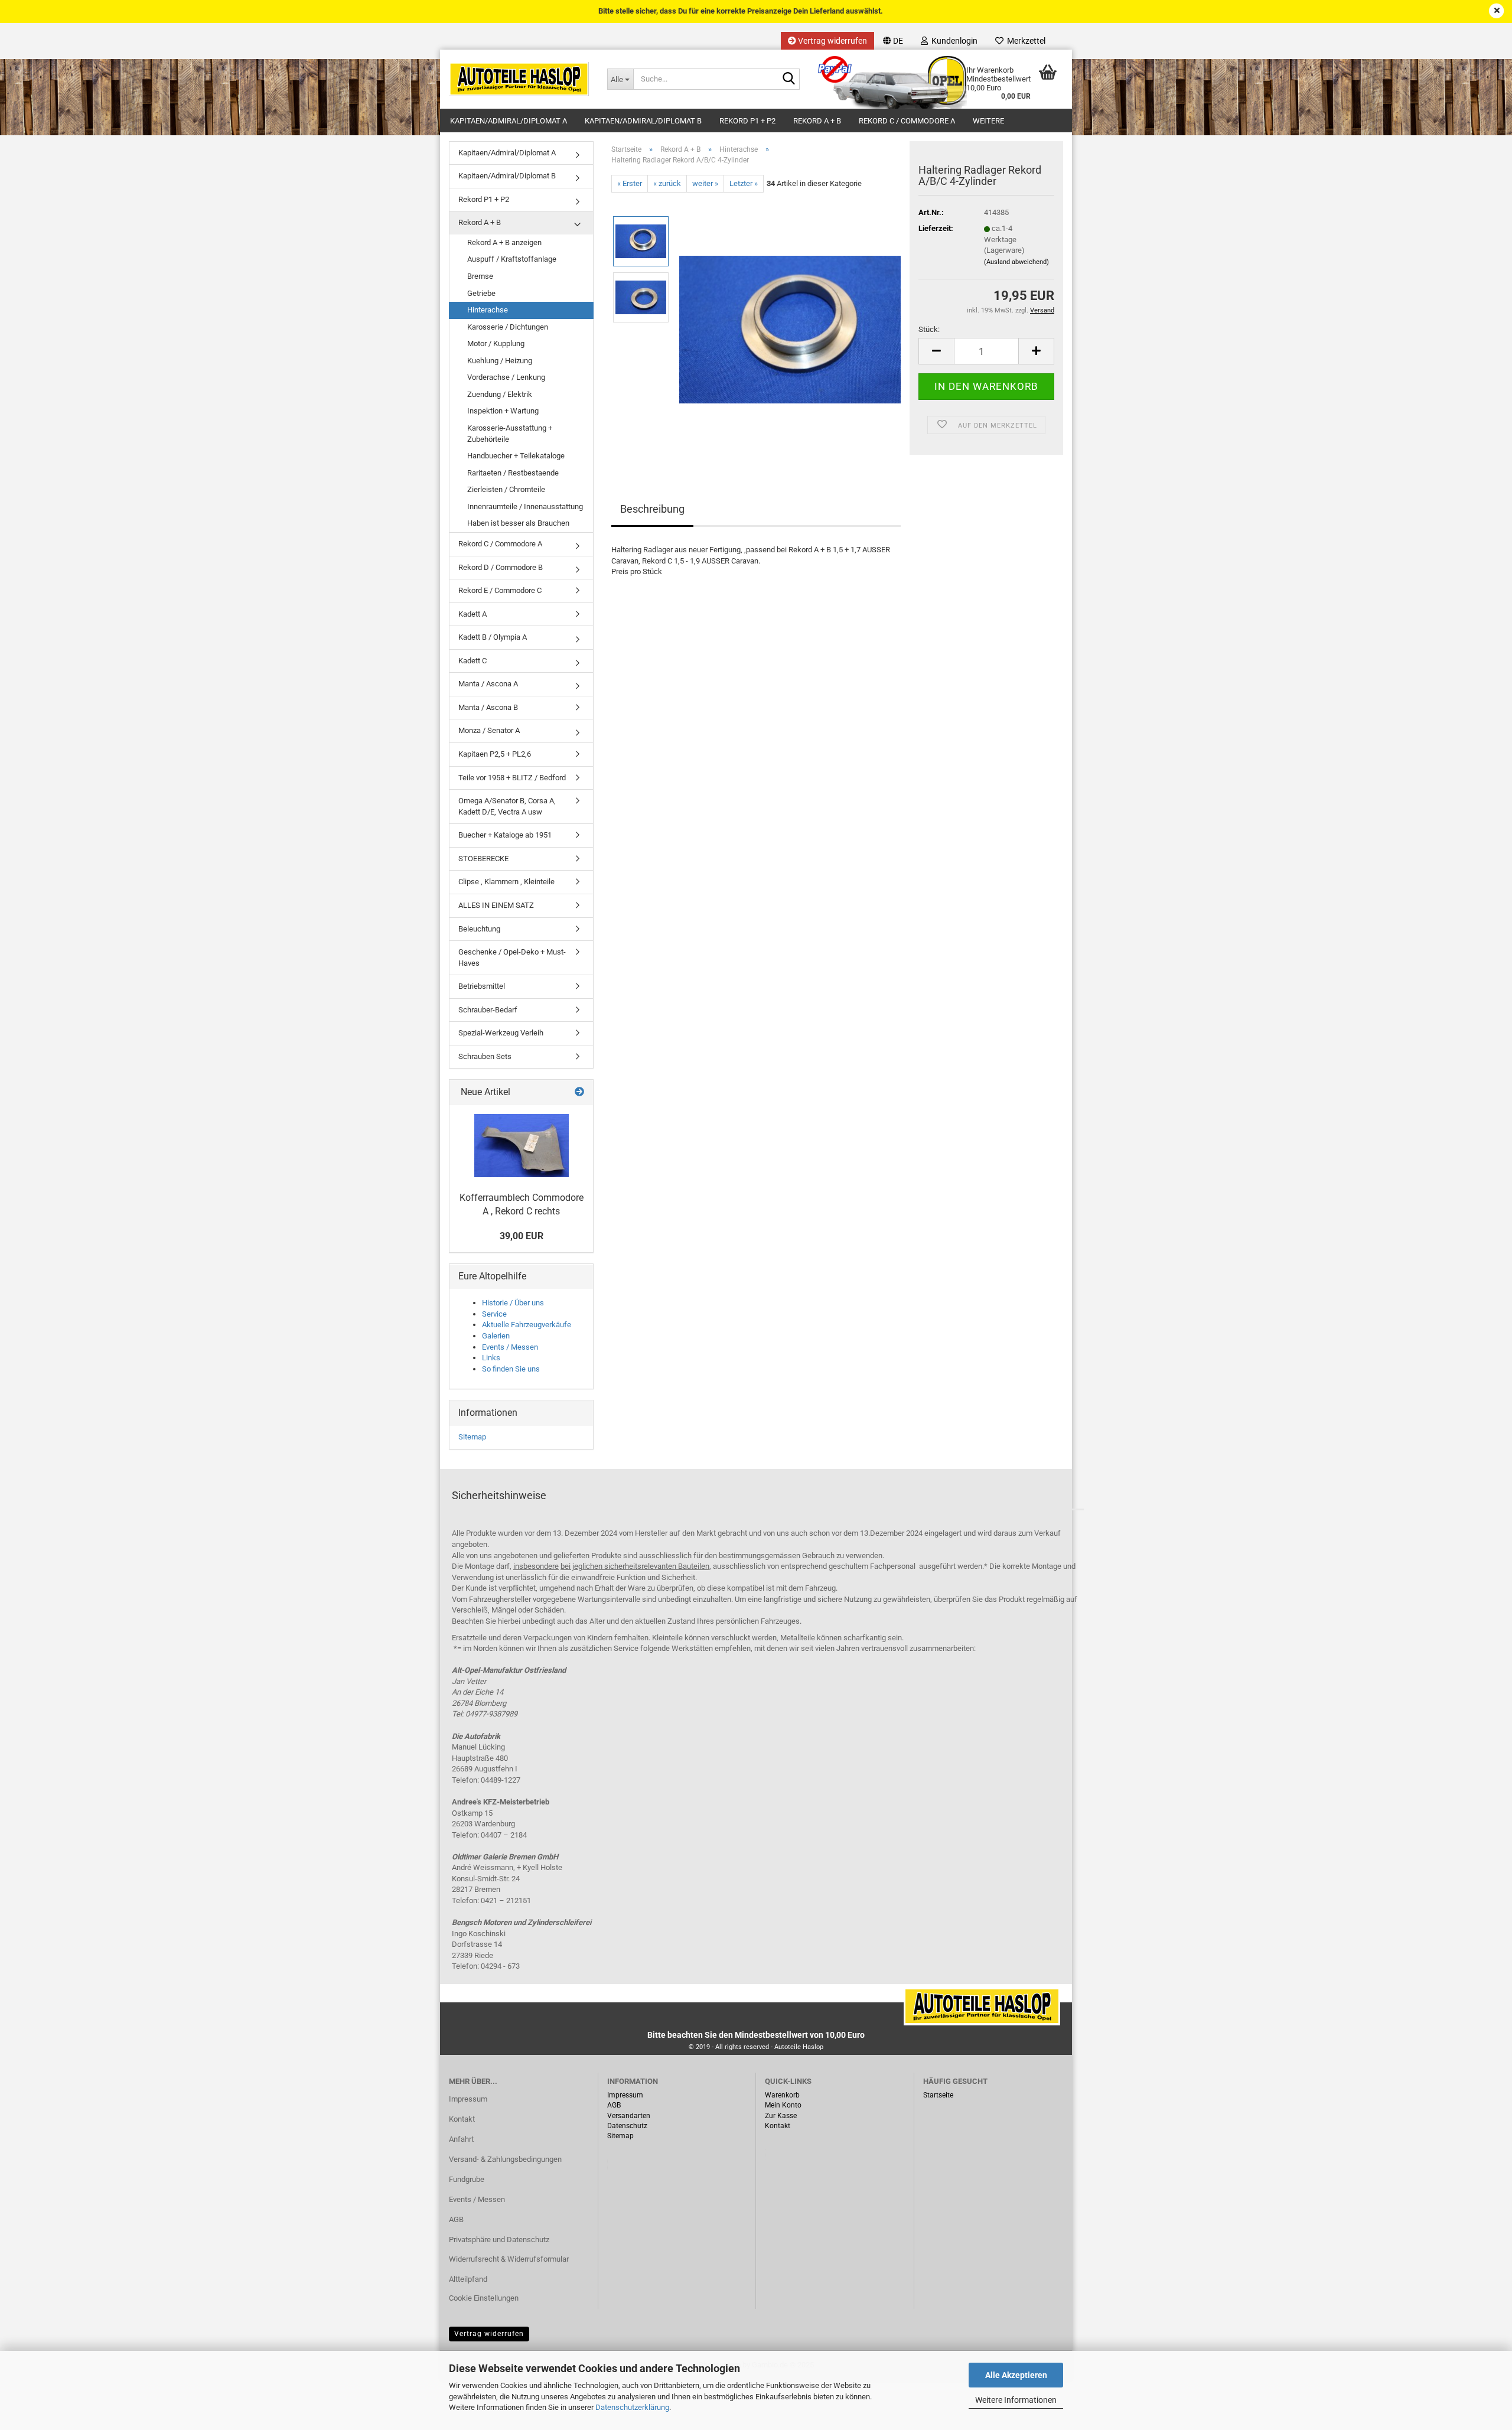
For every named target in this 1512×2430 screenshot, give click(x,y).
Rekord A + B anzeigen (504, 242)
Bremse (480, 276)
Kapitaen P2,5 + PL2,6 (495, 754)
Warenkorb (782, 2095)
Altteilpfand (468, 2279)
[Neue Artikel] (579, 1092)
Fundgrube (467, 2179)
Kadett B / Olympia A (493, 637)
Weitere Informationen (1016, 2400)
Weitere (988, 121)
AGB (456, 2219)
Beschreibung (652, 509)
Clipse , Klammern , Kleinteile (506, 882)
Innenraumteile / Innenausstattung (525, 506)
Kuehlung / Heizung (500, 361)
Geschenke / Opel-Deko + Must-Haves (512, 957)
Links (491, 1358)
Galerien (496, 1336)
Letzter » (744, 183)
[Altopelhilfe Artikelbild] (790, 325)
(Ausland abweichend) (1016, 262)
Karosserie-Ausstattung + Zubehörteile (510, 434)
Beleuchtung (479, 929)
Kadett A (472, 614)
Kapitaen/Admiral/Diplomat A (509, 121)
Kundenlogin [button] (953, 41)
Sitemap (472, 1437)
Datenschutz (627, 2126)
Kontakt (462, 2119)
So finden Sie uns (511, 1369)
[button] (893, 41)
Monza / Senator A (489, 730)
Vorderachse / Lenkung (506, 377)
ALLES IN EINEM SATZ (496, 905)
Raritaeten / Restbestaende (513, 473)
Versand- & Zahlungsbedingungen (505, 2159)
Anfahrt (461, 2139)
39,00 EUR (522, 1236)
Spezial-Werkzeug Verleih (501, 1033)
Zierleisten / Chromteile (506, 489)
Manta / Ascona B (488, 707)
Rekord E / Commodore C (500, 590)
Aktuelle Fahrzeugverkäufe (527, 1325)
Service (494, 1314)
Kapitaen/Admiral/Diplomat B (643, 121)
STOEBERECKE (483, 859)
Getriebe (481, 293)
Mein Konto (783, 2105)
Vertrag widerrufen (832, 41)
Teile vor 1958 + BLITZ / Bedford (512, 778)
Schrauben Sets (485, 1056)
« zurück (667, 183)
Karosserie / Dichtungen (508, 327)
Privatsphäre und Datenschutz (499, 2240)
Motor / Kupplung (496, 343)
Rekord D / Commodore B (501, 567)
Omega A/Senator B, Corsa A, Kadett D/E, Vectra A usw (507, 806)
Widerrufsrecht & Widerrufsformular (509, 2259)
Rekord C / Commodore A (907, 121)
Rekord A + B (817, 121)
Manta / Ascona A (488, 684)
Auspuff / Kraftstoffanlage (512, 259)
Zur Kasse (781, 2116)
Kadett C (472, 661)
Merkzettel (1024, 41)
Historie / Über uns (513, 1303)
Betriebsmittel (482, 986)
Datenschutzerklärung (632, 2407)
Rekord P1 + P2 (747, 121)
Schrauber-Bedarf (488, 1010)
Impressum (468, 2099)
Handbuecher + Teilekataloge (516, 456)
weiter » (705, 183)
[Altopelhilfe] (519, 79)
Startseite (938, 2095)
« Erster (630, 183)
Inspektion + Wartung (503, 411)
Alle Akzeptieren (1016, 2375)
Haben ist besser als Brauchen (518, 523)
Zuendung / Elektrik (500, 394)
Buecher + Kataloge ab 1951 (505, 835)
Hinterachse (488, 310)
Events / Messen (510, 1347)
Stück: (929, 329)
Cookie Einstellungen (484, 2298)
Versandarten (629, 2116)
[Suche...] (788, 80)
